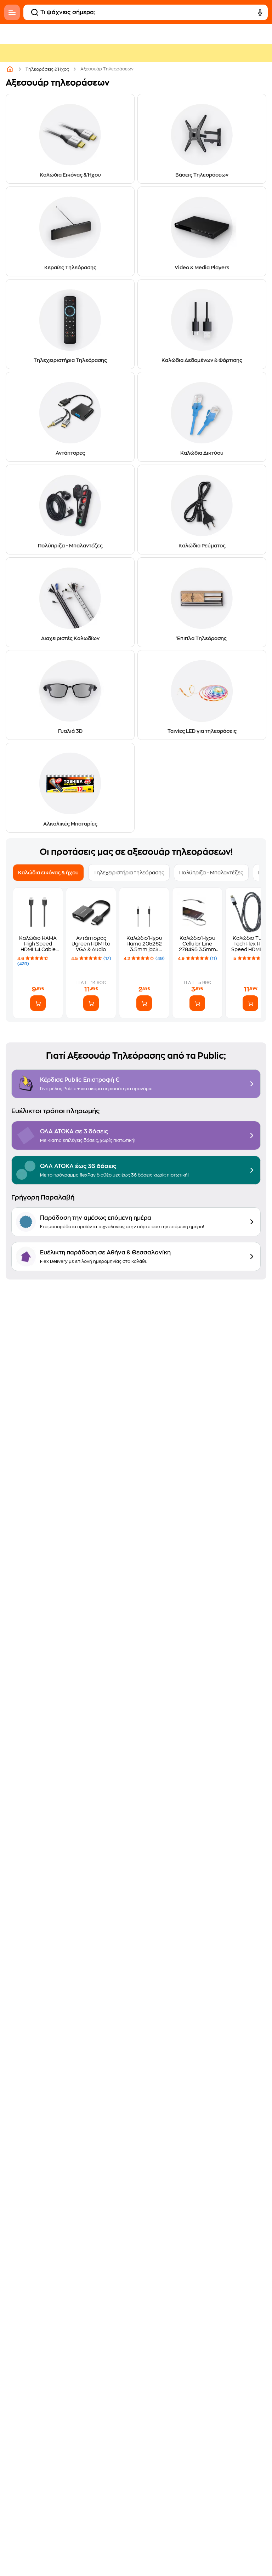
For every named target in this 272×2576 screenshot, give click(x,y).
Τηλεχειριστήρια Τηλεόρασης (70, 360)
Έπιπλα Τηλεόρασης (202, 638)
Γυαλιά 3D (70, 731)
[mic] (260, 12)
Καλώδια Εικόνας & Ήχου (70, 175)
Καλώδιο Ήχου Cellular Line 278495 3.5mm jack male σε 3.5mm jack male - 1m (197, 944)
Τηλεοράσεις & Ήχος (47, 69)
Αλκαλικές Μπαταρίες (70, 824)
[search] (35, 12)
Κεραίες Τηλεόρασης (70, 268)
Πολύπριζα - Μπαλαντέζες (70, 546)
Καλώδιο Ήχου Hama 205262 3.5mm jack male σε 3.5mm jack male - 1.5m (144, 944)
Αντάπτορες (70, 453)
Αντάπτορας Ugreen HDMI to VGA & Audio (91, 944)
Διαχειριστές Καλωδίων (70, 638)
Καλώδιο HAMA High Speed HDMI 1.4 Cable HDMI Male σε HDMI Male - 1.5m (38, 944)
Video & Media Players (202, 268)
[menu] (12, 12)
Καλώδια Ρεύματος (202, 546)
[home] (10, 69)
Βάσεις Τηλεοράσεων (202, 175)
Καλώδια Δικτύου (202, 453)
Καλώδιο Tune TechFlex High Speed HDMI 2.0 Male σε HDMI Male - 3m (251, 944)
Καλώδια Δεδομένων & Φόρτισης (202, 360)
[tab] (48, 873)
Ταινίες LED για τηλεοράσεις (202, 731)
